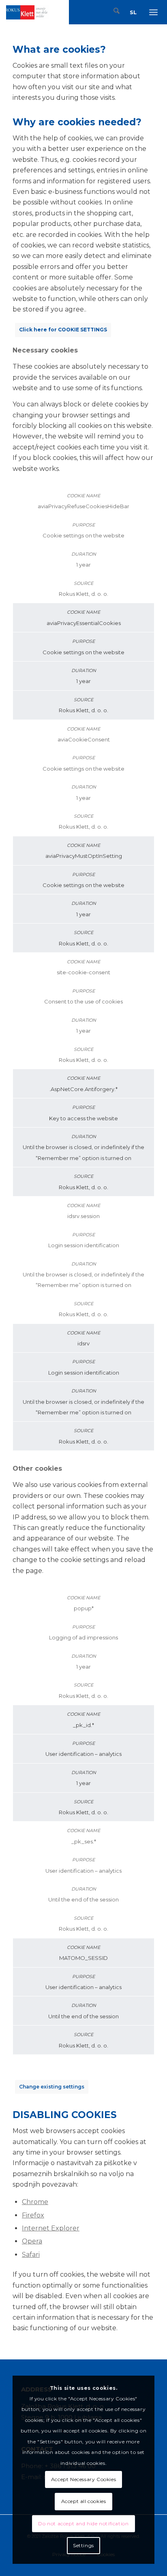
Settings (83, 2545)
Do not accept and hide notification (83, 2523)
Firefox (33, 2215)
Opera (32, 2241)
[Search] (113, 12)
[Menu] (154, 12)
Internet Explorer (51, 2228)
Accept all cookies (84, 2501)
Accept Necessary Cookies (83, 2479)
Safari (31, 2255)
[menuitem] (113, 12)
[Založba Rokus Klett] (27, 12)
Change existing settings (52, 2087)
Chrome (35, 2202)
